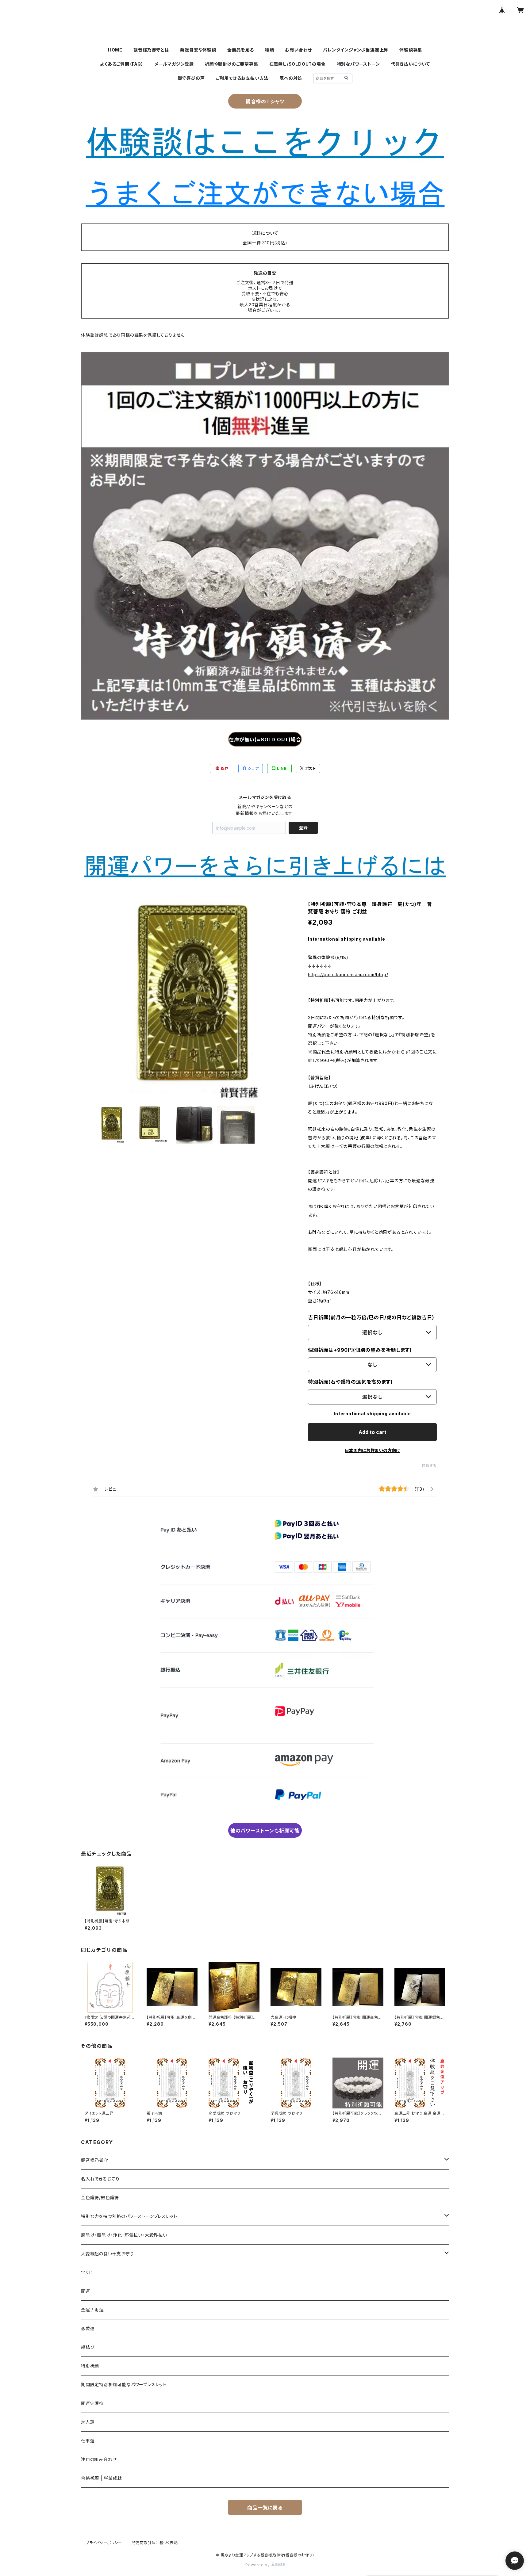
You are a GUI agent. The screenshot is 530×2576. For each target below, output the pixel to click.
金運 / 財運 (92, 2310)
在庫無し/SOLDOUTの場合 (298, 64)
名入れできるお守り (100, 2179)
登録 (303, 828)
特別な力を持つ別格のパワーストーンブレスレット (129, 2216)
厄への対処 (291, 78)
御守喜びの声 (191, 78)
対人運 (88, 2422)
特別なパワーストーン (358, 64)
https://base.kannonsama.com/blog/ (348, 975)
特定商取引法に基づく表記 (155, 2543)
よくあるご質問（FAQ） (122, 64)
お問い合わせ (298, 50)
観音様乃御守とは (151, 50)
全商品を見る (241, 50)
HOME (115, 50)
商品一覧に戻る (265, 2508)
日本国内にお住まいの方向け (372, 1450)
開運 (86, 2291)
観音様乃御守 (95, 2160)
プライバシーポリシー (104, 2543)
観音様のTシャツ (265, 101)
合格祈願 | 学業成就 (102, 2478)
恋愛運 (88, 2328)
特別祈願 (90, 2366)
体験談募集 (411, 50)
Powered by (258, 2565)
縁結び (88, 2347)
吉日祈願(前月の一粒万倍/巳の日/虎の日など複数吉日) (371, 1317)
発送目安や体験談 (198, 50)
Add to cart (373, 1432)
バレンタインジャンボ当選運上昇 (356, 50)
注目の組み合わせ (99, 2459)
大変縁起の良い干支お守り (108, 2254)
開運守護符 (92, 2403)
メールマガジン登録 (174, 64)
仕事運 (88, 2441)
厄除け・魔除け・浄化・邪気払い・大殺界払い (124, 2235)
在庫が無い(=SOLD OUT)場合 (265, 740)
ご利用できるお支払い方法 (242, 78)
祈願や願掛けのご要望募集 (232, 64)
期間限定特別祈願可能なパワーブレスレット (124, 2385)
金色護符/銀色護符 (100, 2198)
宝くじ (87, 2272)
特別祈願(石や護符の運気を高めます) (350, 1382)
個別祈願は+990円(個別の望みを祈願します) (360, 1350)
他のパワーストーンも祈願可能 (265, 1831)
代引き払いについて (411, 64)
